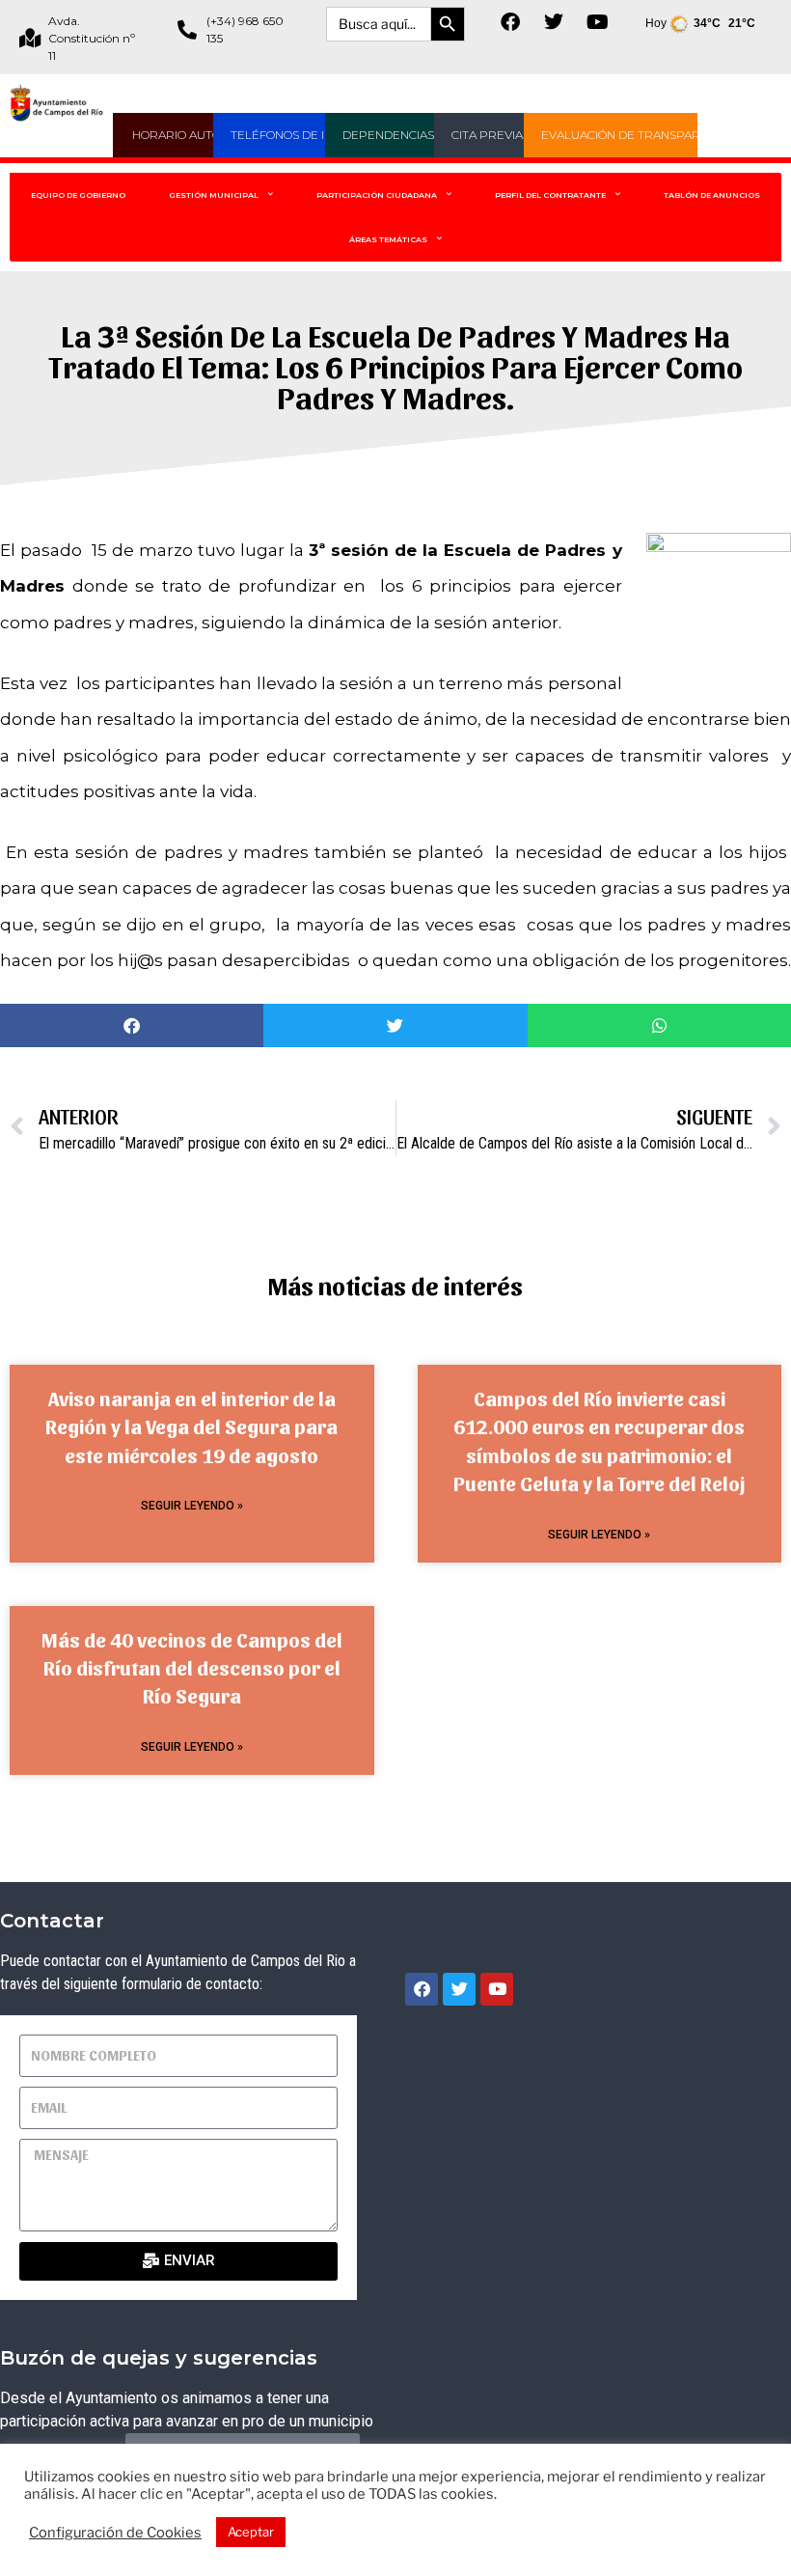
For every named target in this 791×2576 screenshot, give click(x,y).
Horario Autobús (189, 135)
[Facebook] (510, 22)
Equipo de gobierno (78, 195)
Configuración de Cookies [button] (115, 2533)
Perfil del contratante (550, 195)
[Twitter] (554, 22)
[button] (132, 1025)
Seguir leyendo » (192, 1506)
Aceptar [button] (251, 2532)
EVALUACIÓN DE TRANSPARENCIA (638, 135)
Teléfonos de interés (300, 135)
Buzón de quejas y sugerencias (159, 2358)
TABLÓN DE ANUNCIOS (712, 195)
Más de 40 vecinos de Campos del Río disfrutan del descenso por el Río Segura (192, 1668)
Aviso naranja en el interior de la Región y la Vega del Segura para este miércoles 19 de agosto (191, 1426)
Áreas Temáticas (388, 239)
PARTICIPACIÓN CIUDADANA (377, 195)
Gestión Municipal (214, 195)
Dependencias (388, 135)
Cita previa (487, 135)
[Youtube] (597, 22)
